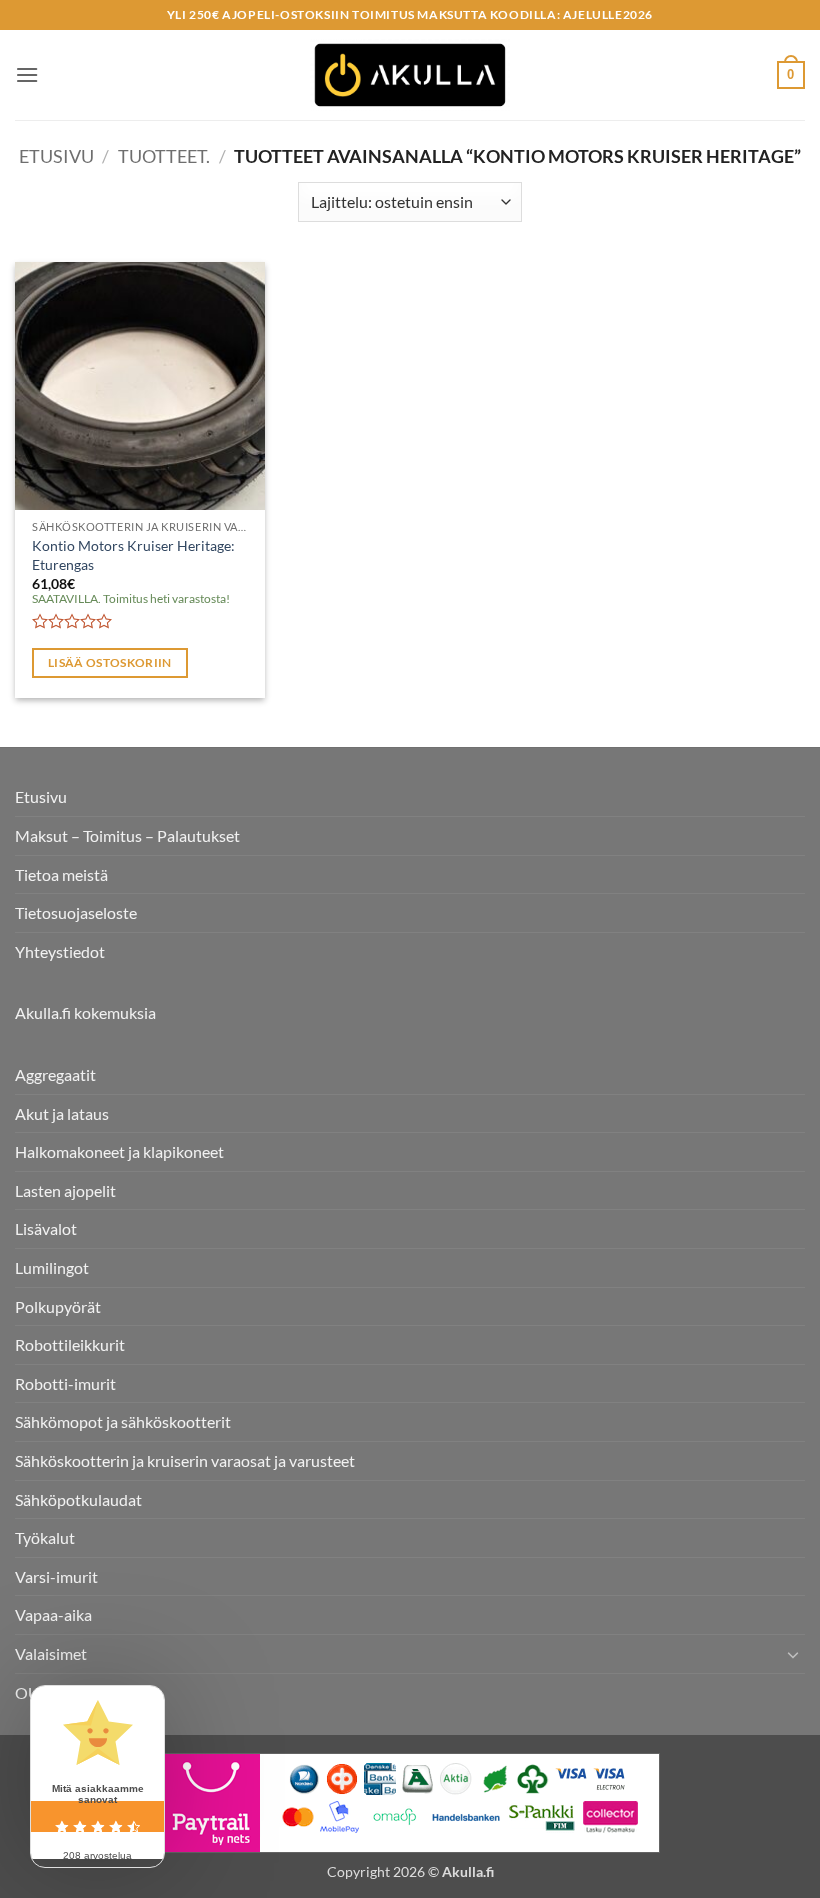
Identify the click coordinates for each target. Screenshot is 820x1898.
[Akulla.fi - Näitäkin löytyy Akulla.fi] (410, 75)
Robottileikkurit (70, 1344)
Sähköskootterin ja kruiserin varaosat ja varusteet (185, 1460)
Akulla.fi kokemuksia (85, 1012)
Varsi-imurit (56, 1576)
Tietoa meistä (61, 874)
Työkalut (45, 1537)
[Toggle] (793, 1654)
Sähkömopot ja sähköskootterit (123, 1421)
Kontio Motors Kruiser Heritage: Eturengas (133, 555)
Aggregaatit (55, 1074)
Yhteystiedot (60, 951)
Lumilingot (52, 1267)
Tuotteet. (164, 156)
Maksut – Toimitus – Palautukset (127, 835)
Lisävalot (46, 1228)
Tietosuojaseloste (76, 912)
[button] (27, 74)
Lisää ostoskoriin (110, 662)
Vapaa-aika (53, 1614)
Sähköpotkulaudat (78, 1499)
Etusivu (56, 156)
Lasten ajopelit (65, 1190)
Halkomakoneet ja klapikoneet (119, 1151)
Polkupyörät (58, 1306)
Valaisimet (51, 1653)
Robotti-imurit (65, 1383)
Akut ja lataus (62, 1113)
